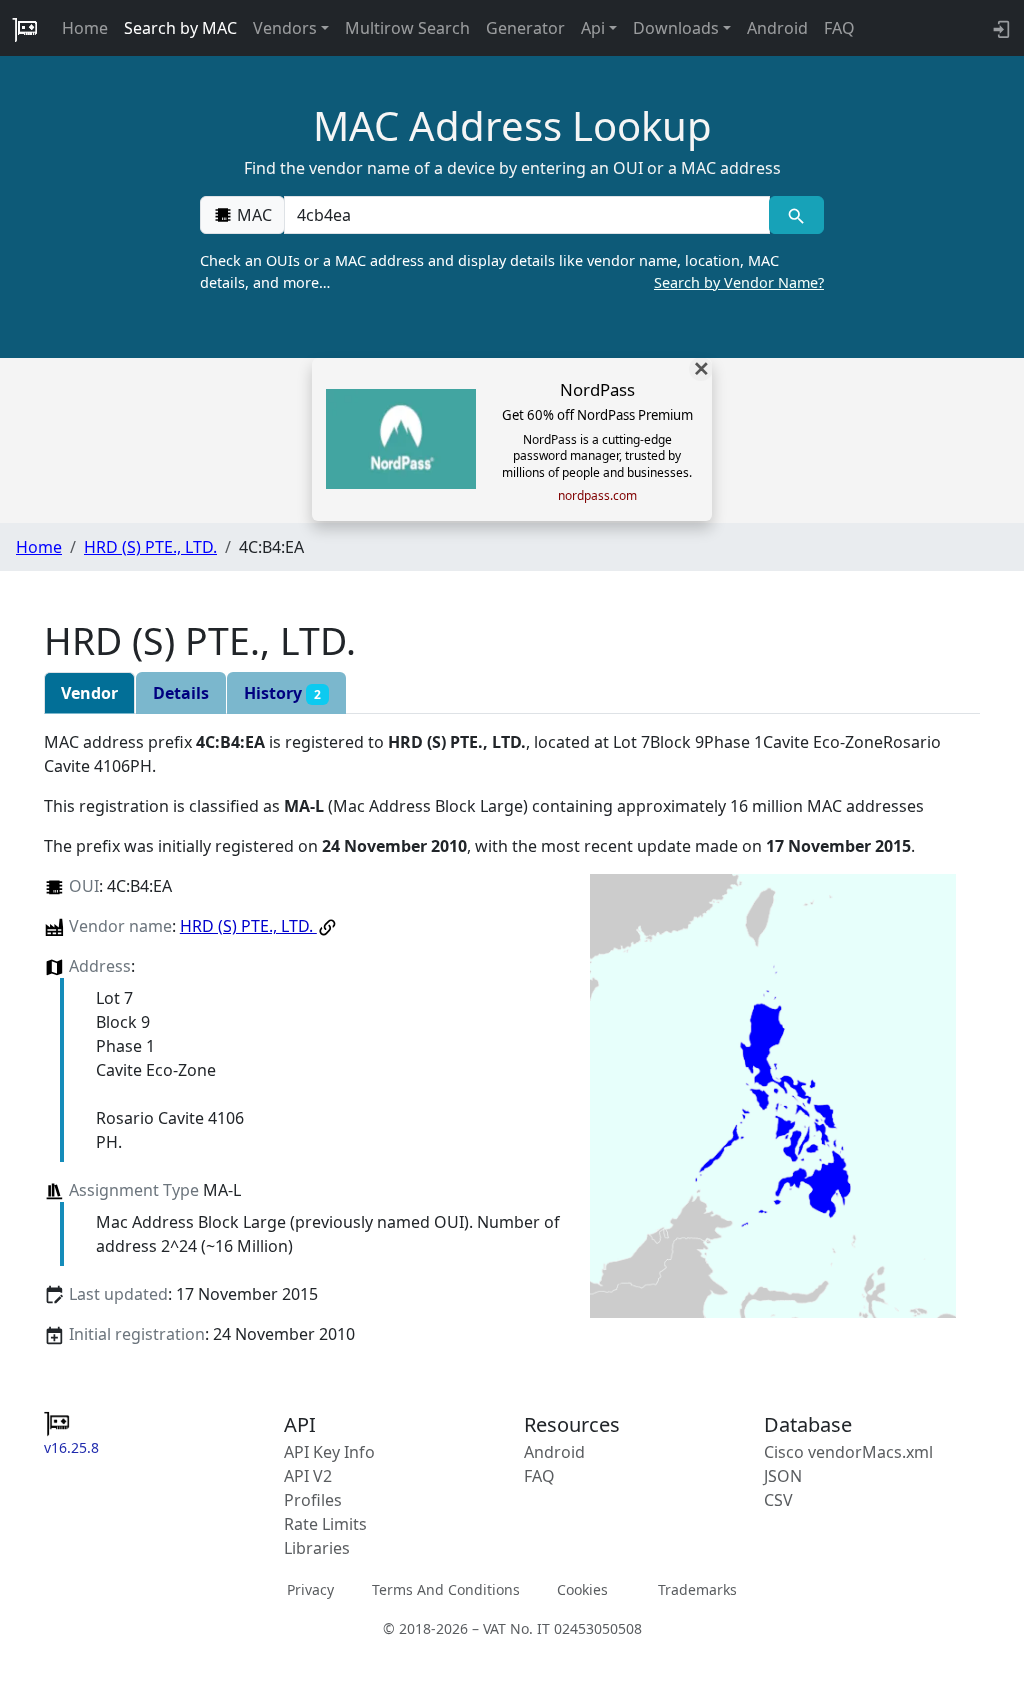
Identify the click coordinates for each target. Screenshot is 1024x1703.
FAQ (839, 28)
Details (181, 693)
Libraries (317, 1548)
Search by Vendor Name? (739, 282)
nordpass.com (597, 496)
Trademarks (697, 1588)
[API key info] (999, 28)
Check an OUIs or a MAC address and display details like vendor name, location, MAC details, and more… (512, 271)
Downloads (676, 28)
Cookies (582, 1588)
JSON (783, 1476)
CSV (778, 1500)
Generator (525, 28)
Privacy (310, 1588)
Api (593, 28)
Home (85, 28)
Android (777, 28)
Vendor (89, 693)
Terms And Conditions (446, 1588)
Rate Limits (325, 1524)
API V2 (308, 1476)
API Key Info (329, 1452)
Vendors (285, 28)
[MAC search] (796, 215)
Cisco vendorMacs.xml (848, 1452)
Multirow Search (407, 28)
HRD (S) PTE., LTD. (150, 547)
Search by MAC (180, 28)
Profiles (313, 1500)
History (282, 693)
